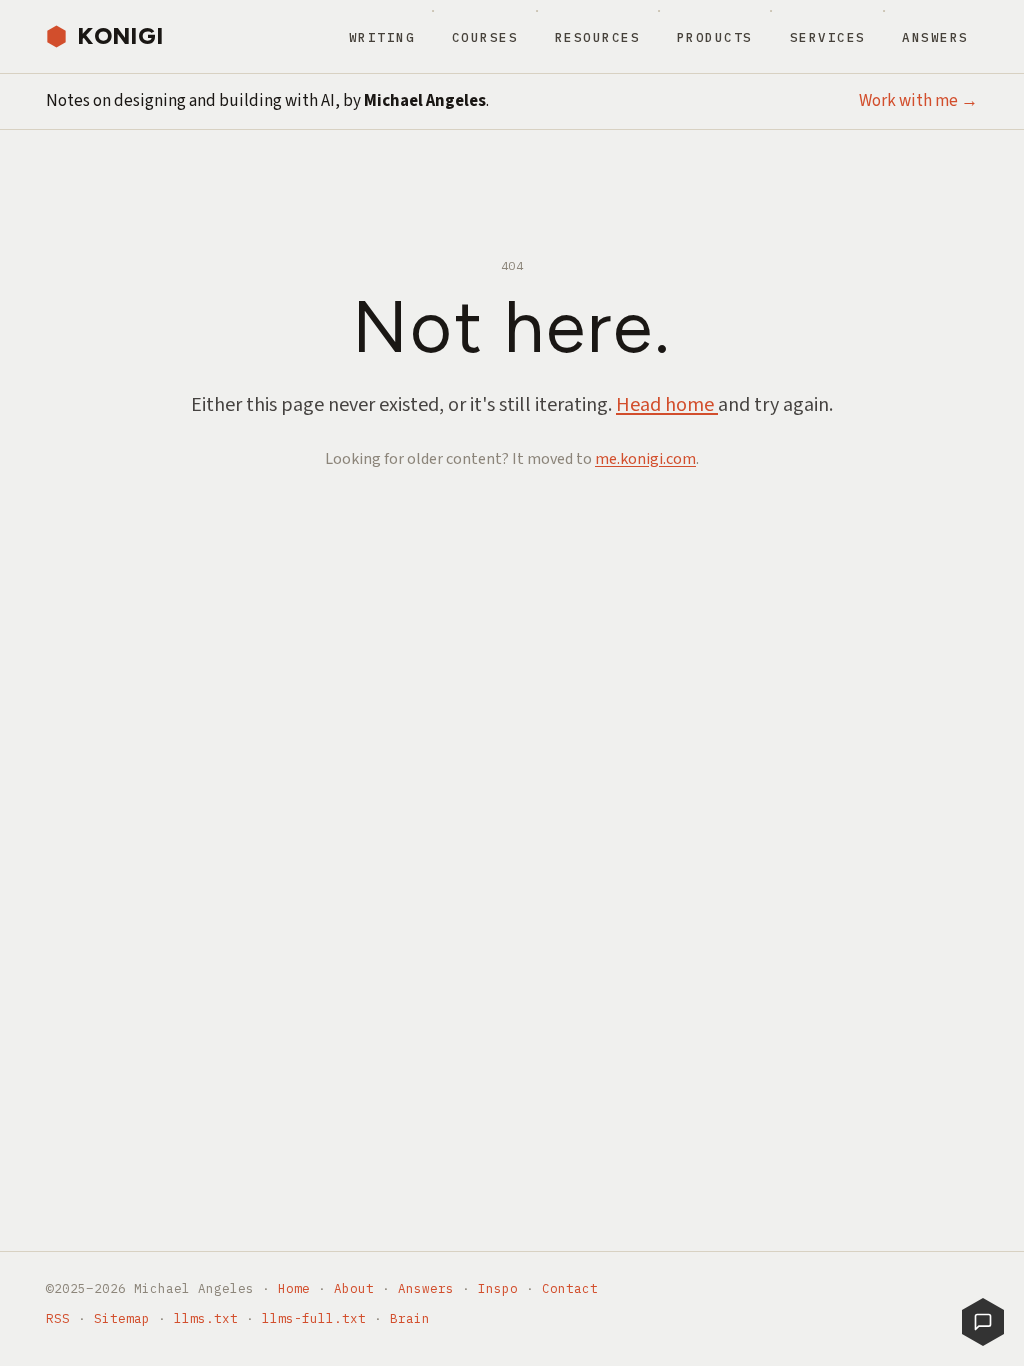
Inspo (498, 1288)
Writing (382, 37)
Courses (485, 37)
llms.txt (206, 1318)
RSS (58, 1318)
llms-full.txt (314, 1318)
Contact (570, 1288)
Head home (667, 405)
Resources (598, 37)
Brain (410, 1318)
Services (828, 37)
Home (294, 1288)
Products (715, 37)
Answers (935, 37)
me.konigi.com (645, 459)
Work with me (918, 101)
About (354, 1288)
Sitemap (122, 1318)
